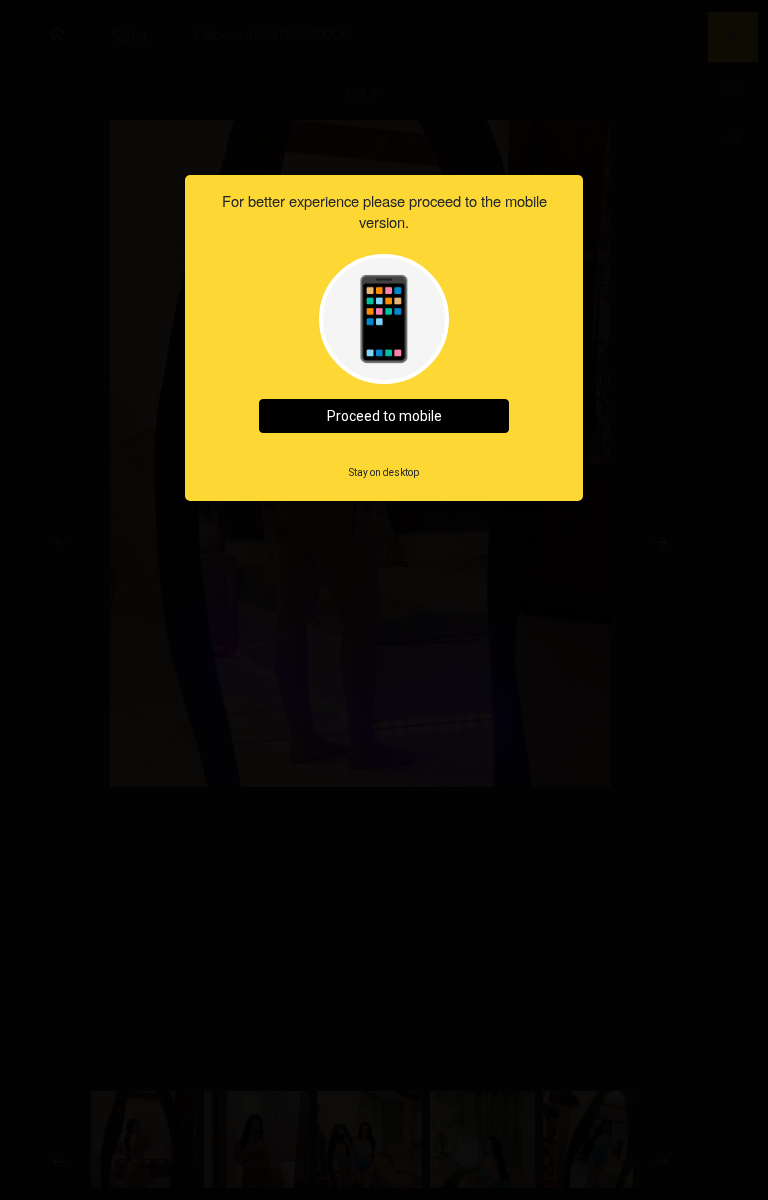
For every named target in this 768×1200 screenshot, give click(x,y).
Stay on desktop (384, 472)
